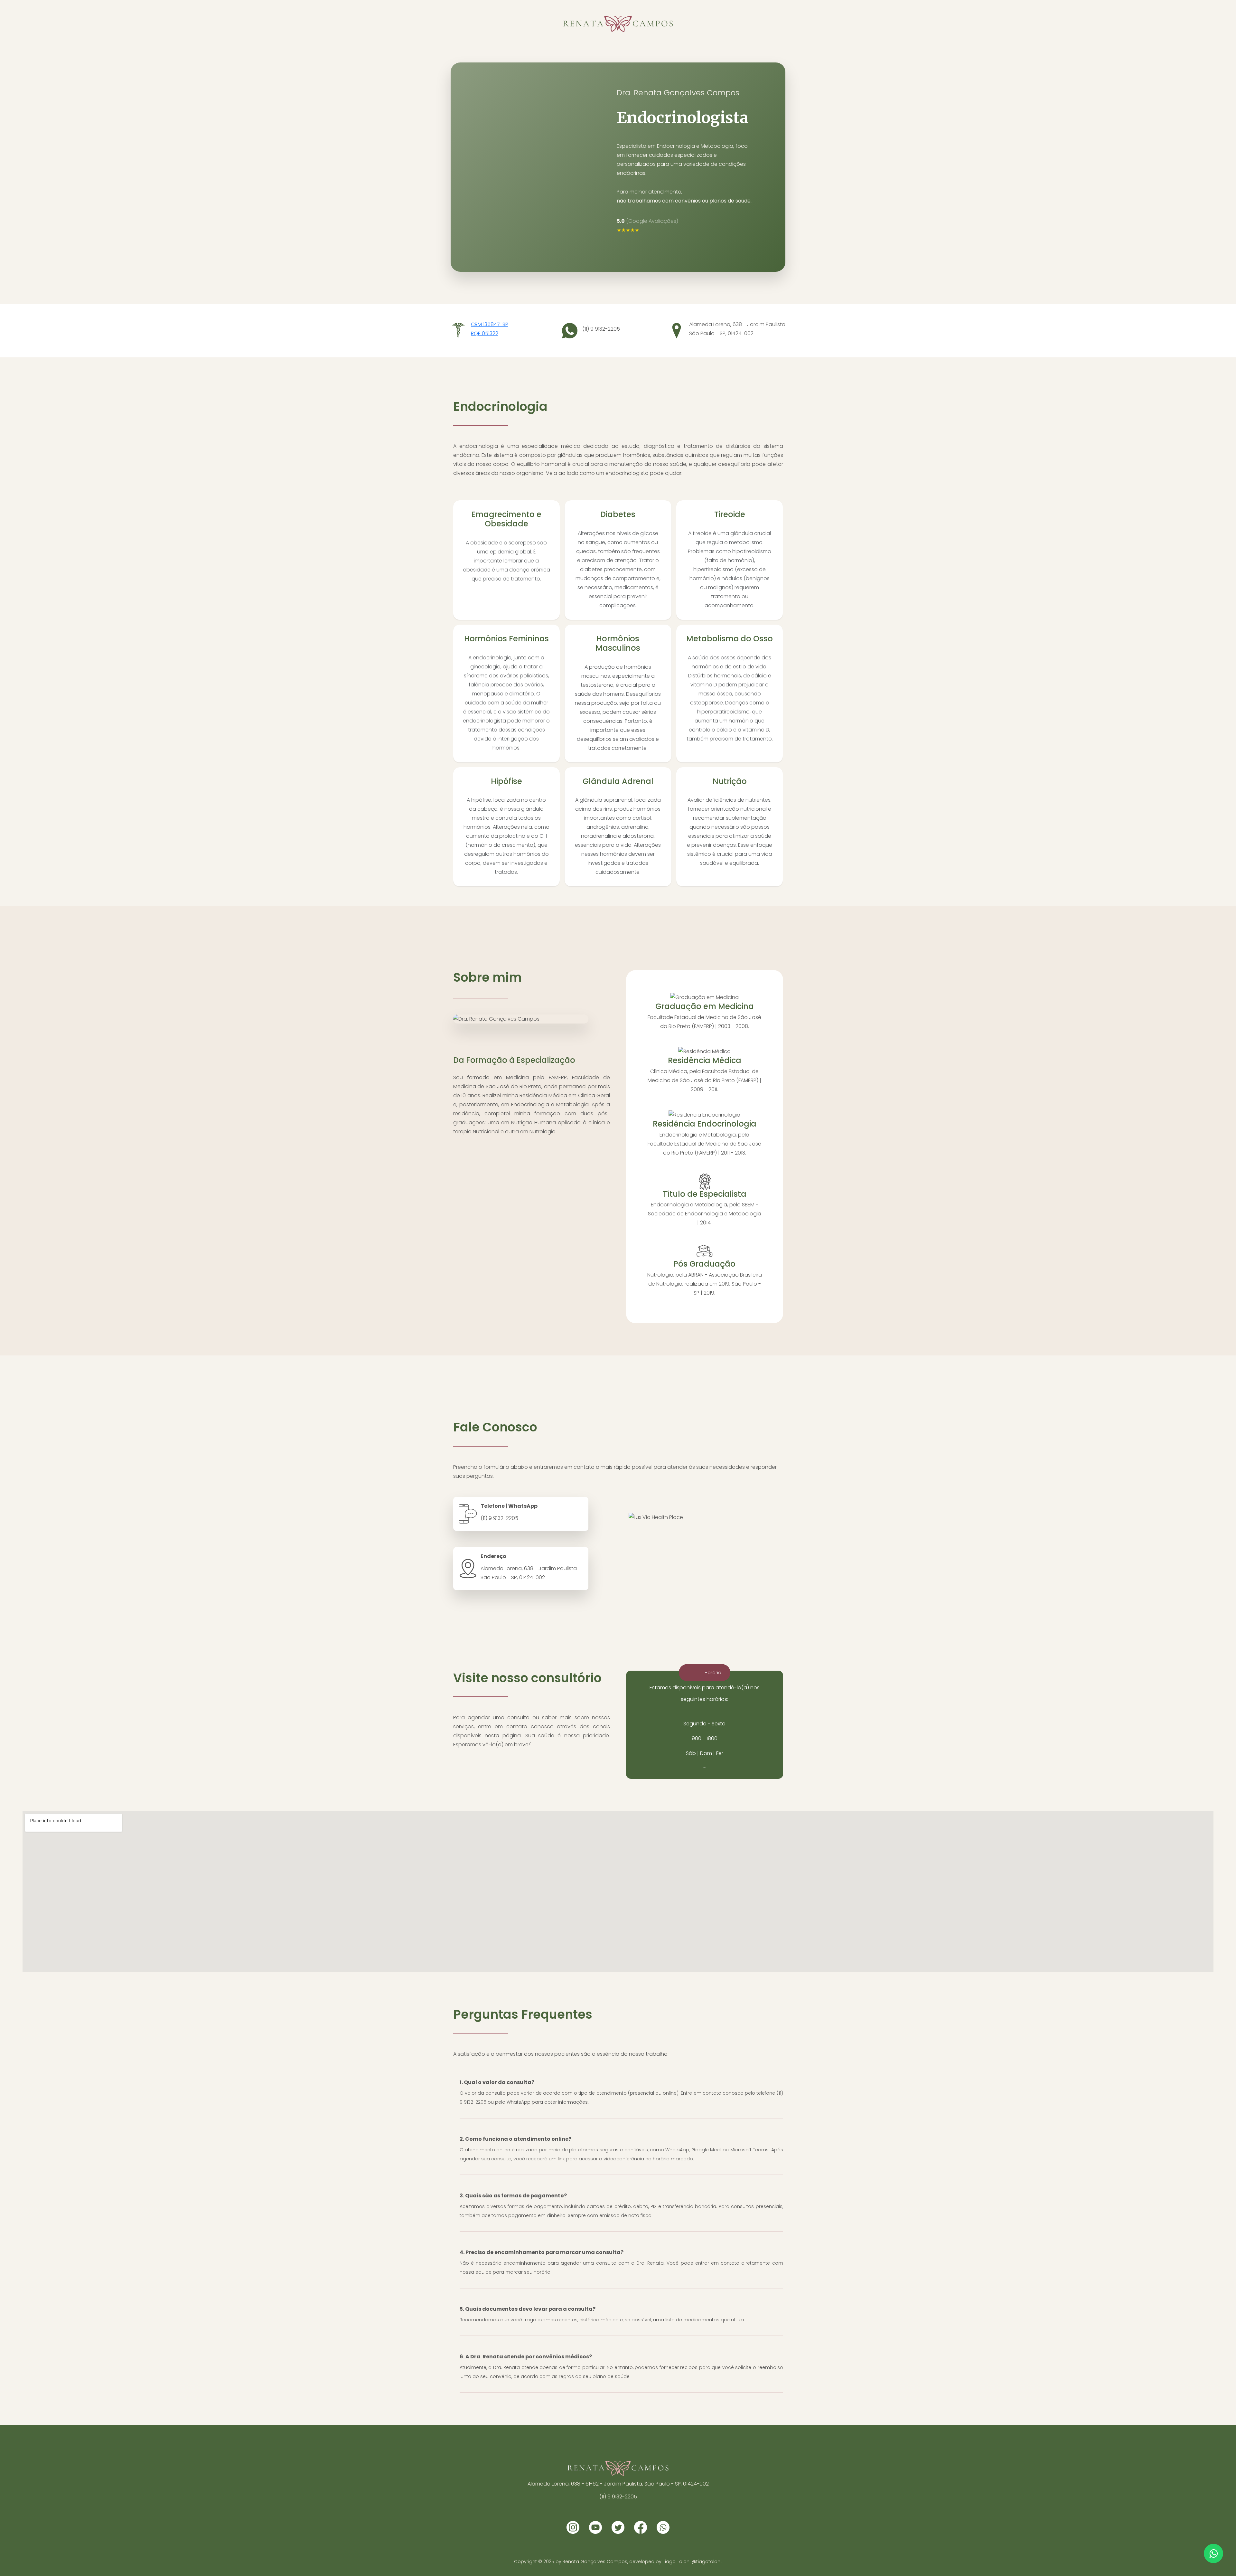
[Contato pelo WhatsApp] (1213, 2553)
